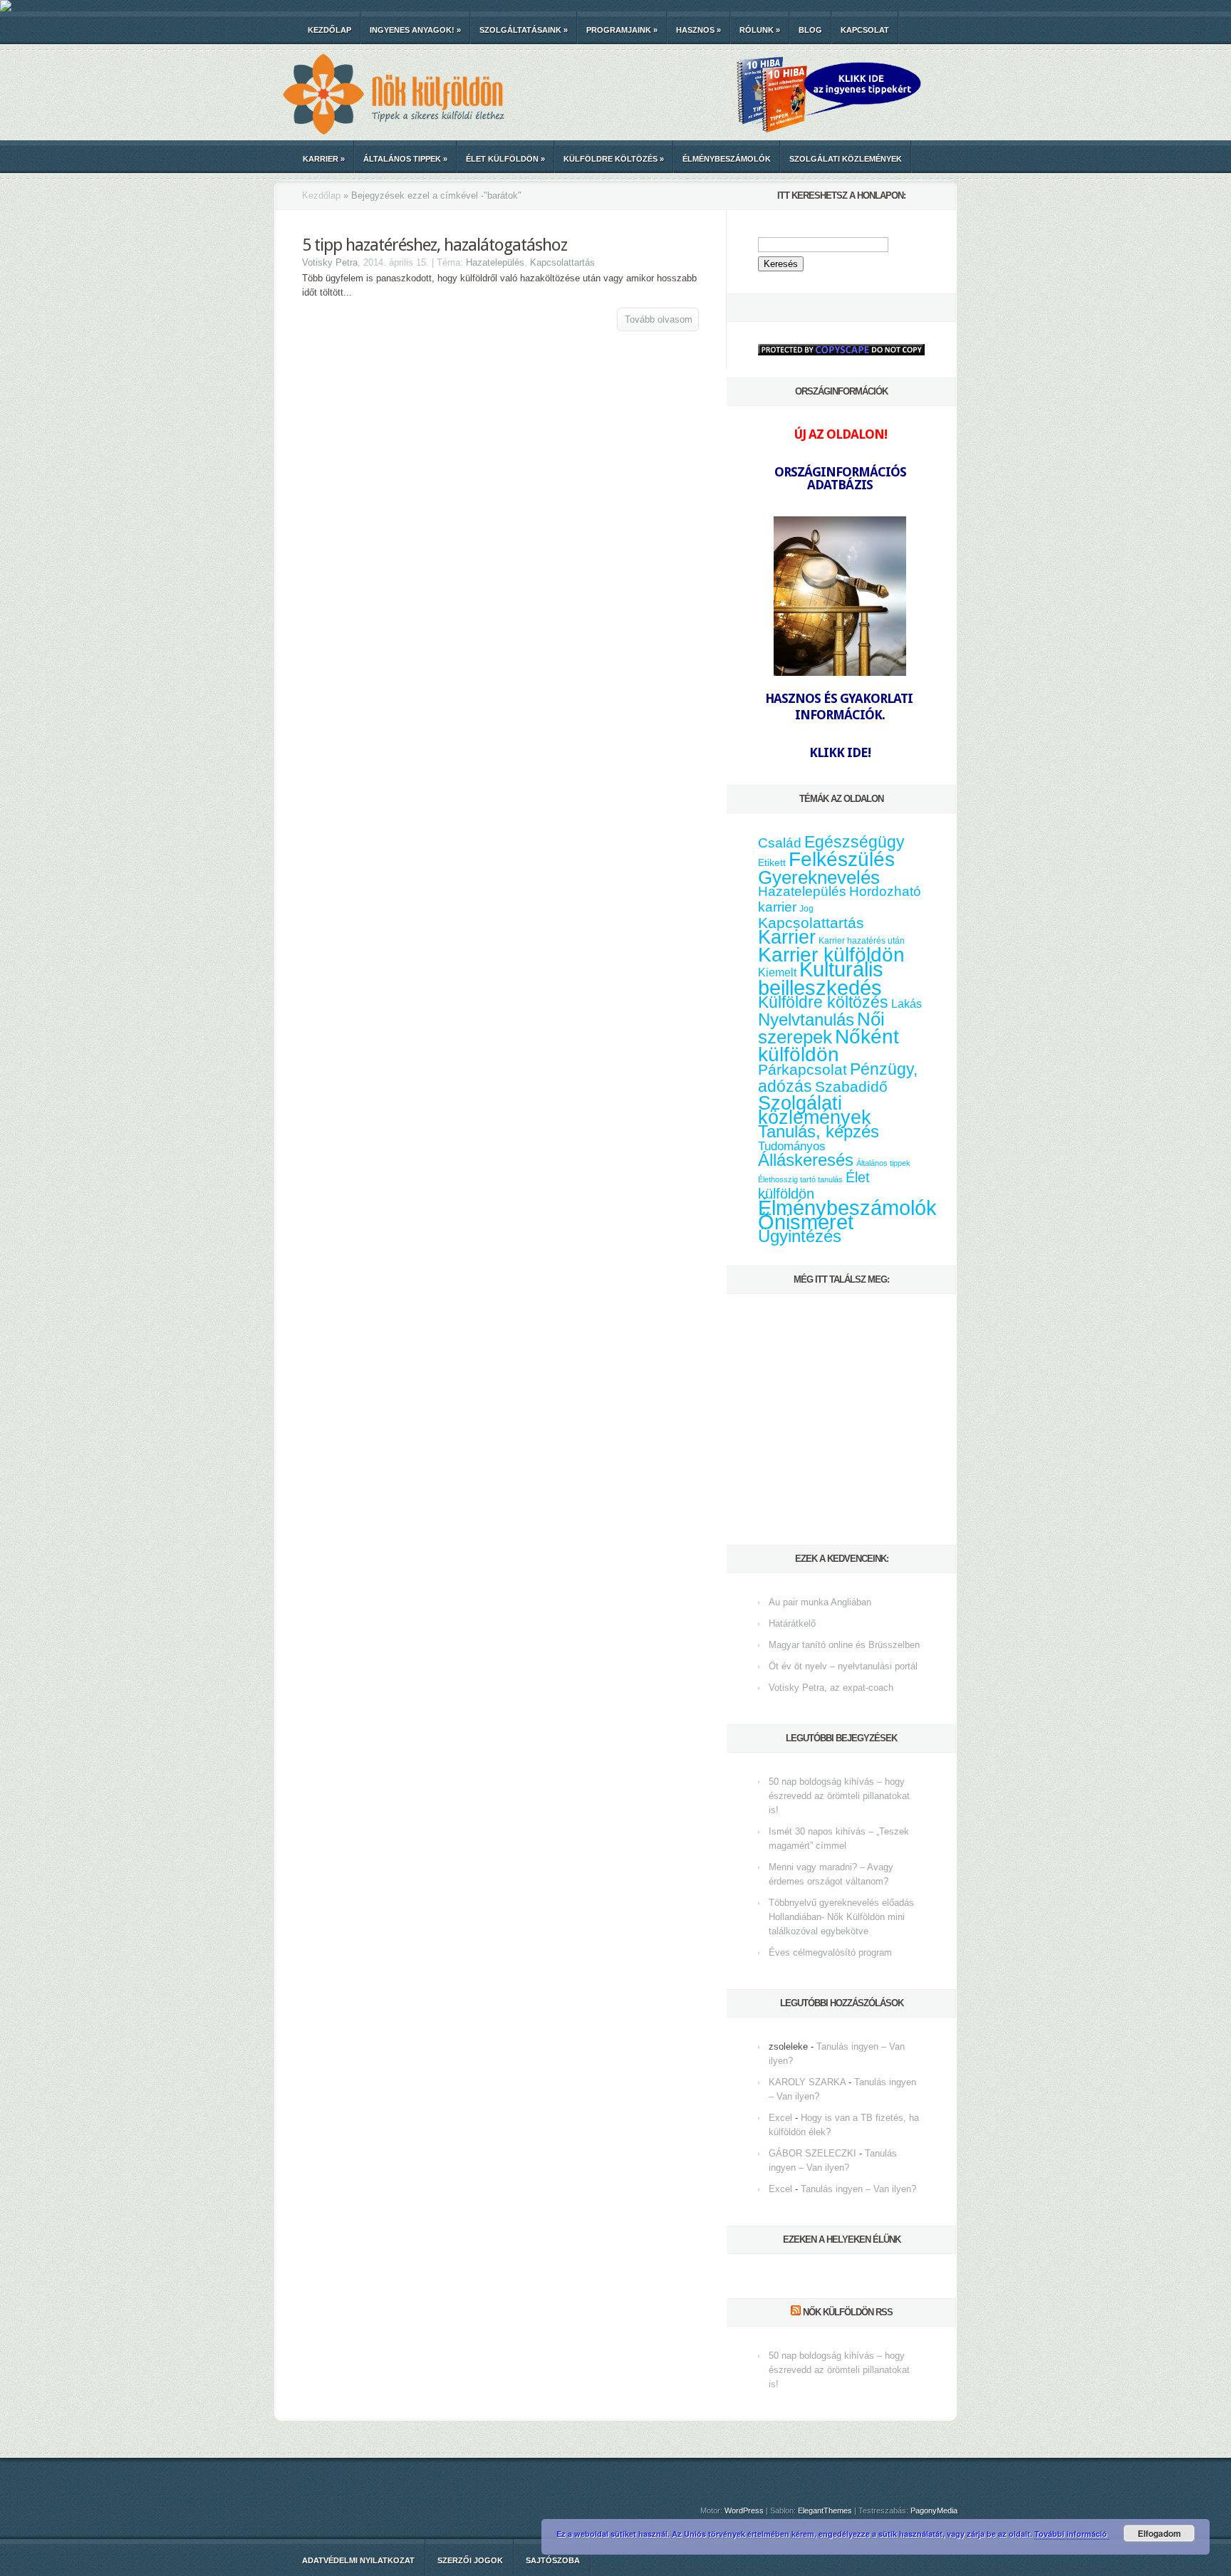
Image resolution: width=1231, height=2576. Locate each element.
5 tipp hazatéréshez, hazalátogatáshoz (435, 245)
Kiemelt (777, 972)
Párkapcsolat (803, 1069)
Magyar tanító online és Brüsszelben (844, 1645)
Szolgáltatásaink (524, 30)
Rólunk (760, 30)
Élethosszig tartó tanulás (800, 1179)
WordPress (744, 2510)
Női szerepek (821, 1028)
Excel (780, 2118)
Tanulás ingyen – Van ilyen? (858, 2189)
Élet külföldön (505, 159)
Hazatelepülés (495, 262)
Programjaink (622, 30)
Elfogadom (1159, 2533)
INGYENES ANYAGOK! (415, 30)
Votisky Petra (330, 262)
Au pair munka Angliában (820, 1602)
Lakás (907, 1004)
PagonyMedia (934, 2510)
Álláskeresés (806, 1160)
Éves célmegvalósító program (830, 1952)
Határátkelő (792, 1623)
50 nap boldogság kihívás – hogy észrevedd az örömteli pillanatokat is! (839, 1796)
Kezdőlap (329, 30)
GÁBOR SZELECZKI (812, 2153)
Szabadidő (851, 1087)
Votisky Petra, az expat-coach (831, 1688)
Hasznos (698, 30)
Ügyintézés (800, 1236)
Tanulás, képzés (819, 1131)
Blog (810, 30)
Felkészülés (842, 859)
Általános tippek (405, 159)
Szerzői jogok (470, 2560)
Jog (806, 909)
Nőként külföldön (829, 1045)
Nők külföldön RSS (848, 2312)
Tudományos (792, 1146)
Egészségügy (855, 842)
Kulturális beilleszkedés (821, 978)
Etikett (772, 862)
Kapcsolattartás (562, 262)
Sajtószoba (553, 2560)
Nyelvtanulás (806, 1020)
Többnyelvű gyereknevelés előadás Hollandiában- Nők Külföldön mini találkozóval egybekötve (841, 1917)
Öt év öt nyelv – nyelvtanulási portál (843, 1666)
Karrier (324, 159)
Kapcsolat (865, 30)
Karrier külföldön (831, 955)
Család (780, 843)
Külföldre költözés (614, 159)
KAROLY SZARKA (807, 2082)
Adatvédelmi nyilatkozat (358, 2560)
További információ (1072, 2534)
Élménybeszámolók (727, 159)
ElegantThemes (825, 2510)
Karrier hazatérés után (862, 941)
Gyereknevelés (819, 877)
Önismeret (806, 1222)
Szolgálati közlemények (846, 159)
